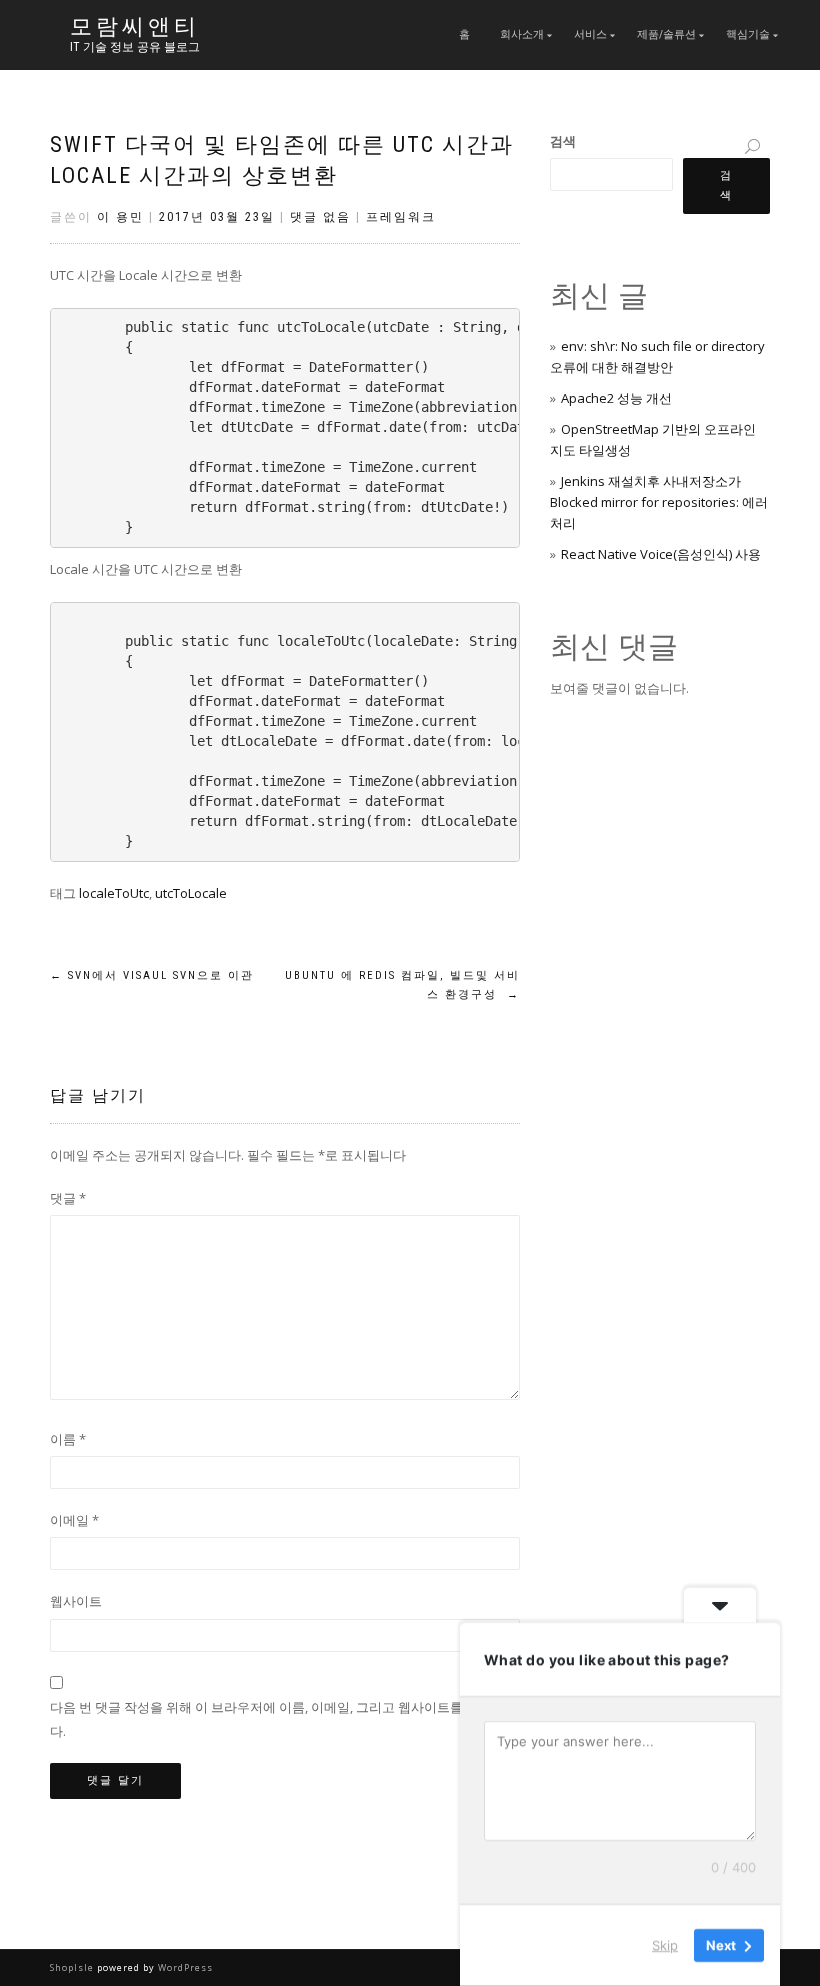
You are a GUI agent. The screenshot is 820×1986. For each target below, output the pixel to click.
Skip (665, 1945)
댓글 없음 (320, 217)
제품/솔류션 (666, 34)
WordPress (184, 1967)
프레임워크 (401, 217)
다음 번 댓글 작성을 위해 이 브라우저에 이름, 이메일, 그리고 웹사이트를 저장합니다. (284, 1718)
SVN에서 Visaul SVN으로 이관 (152, 975)
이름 (68, 1439)
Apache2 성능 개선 (616, 398)
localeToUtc (114, 893)
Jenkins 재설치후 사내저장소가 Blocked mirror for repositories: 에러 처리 (659, 502)
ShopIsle (73, 1967)
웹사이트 (76, 1601)
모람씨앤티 (135, 27)
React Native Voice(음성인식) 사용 (661, 554)
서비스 (590, 34)
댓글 (68, 1198)
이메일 (74, 1520)
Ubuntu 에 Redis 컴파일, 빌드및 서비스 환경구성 (402, 985)
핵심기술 (748, 34)
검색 (563, 141)
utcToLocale (191, 893)
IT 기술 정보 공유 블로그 (135, 47)
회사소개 (522, 34)
